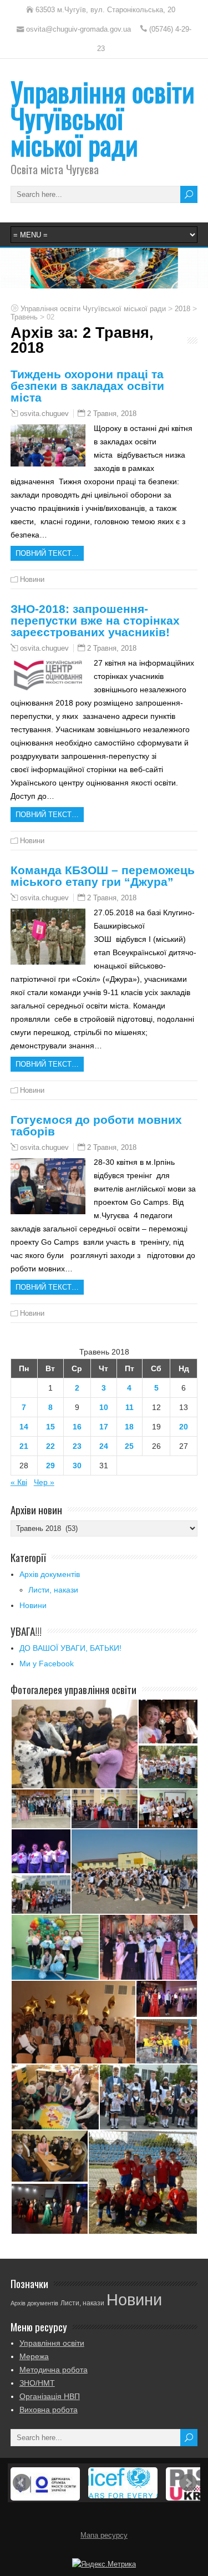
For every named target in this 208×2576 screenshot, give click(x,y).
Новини (32, 579)
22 (50, 1446)
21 (24, 1446)
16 (77, 1427)
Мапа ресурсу (104, 2536)
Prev (22, 2483)
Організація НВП (50, 2396)
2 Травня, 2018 (112, 414)
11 (130, 1407)
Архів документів (50, 1574)
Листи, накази (53, 1590)
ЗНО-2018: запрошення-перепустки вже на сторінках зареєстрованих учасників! (95, 620)
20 (184, 1427)
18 (129, 1427)
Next (188, 2483)
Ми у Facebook (47, 1664)
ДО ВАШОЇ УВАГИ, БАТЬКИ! (70, 1648)
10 (104, 1407)
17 (104, 1427)
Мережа (34, 2356)
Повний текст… (47, 553)
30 (77, 1466)
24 (104, 1446)
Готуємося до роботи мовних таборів (96, 1125)
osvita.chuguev (44, 414)
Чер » (44, 1482)
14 (24, 1427)
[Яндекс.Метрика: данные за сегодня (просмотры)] (104, 2564)
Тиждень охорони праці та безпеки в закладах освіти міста (87, 386)
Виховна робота (49, 2410)
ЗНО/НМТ (37, 2383)
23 (77, 1446)
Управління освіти (52, 2343)
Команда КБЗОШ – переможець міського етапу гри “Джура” (103, 876)
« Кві (19, 1482)
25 (129, 1446)
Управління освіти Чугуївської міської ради (103, 118)
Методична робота (54, 2370)
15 (50, 1427)
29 (50, 1466)
